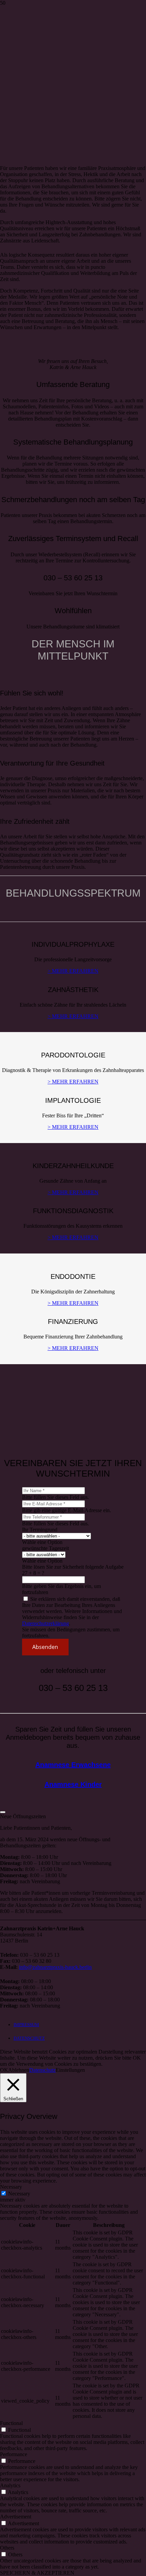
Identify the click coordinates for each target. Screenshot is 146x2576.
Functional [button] (11, 2423)
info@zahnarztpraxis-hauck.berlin (55, 1967)
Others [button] (7, 2548)
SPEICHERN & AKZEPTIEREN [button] (37, 2573)
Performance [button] (14, 2454)
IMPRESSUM (26, 2025)
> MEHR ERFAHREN (73, 971)
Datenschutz (42, 2070)
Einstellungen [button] (70, 2070)
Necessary (19, 2194)
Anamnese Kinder (73, 1784)
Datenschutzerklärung (45, 1623)
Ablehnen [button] (19, 2070)
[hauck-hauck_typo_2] (56, 45)
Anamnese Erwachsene (73, 1765)
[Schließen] (3, 1812)
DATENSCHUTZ (29, 2038)
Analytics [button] (10, 2485)
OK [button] (4, 2070)
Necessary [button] (11, 2187)
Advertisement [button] (16, 2517)
